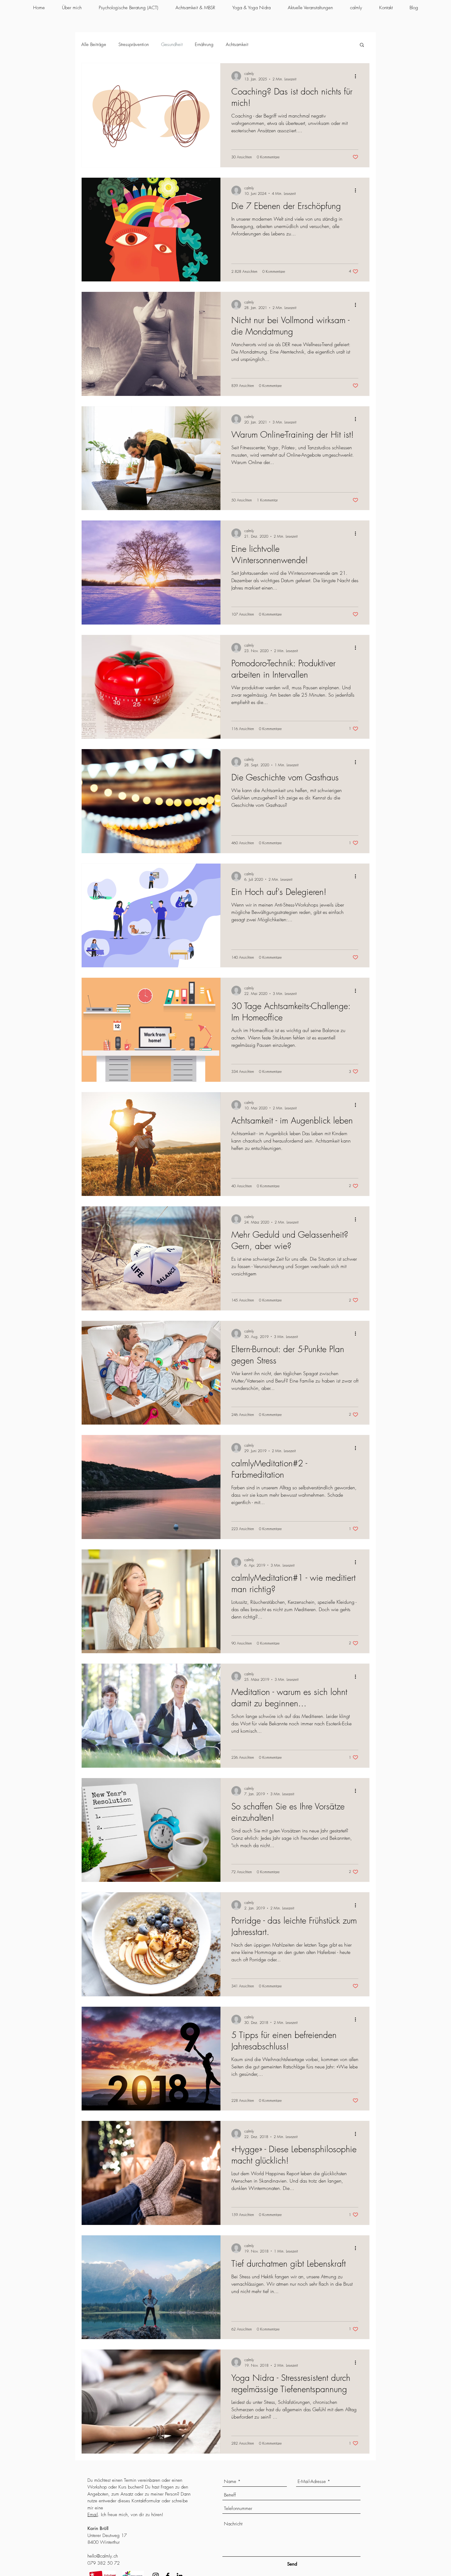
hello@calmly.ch (103, 2556)
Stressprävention (134, 44)
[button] (362, 45)
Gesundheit (172, 44)
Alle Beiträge (94, 44)
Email (93, 2515)
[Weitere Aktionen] (357, 76)
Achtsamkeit (237, 44)
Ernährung (204, 44)
